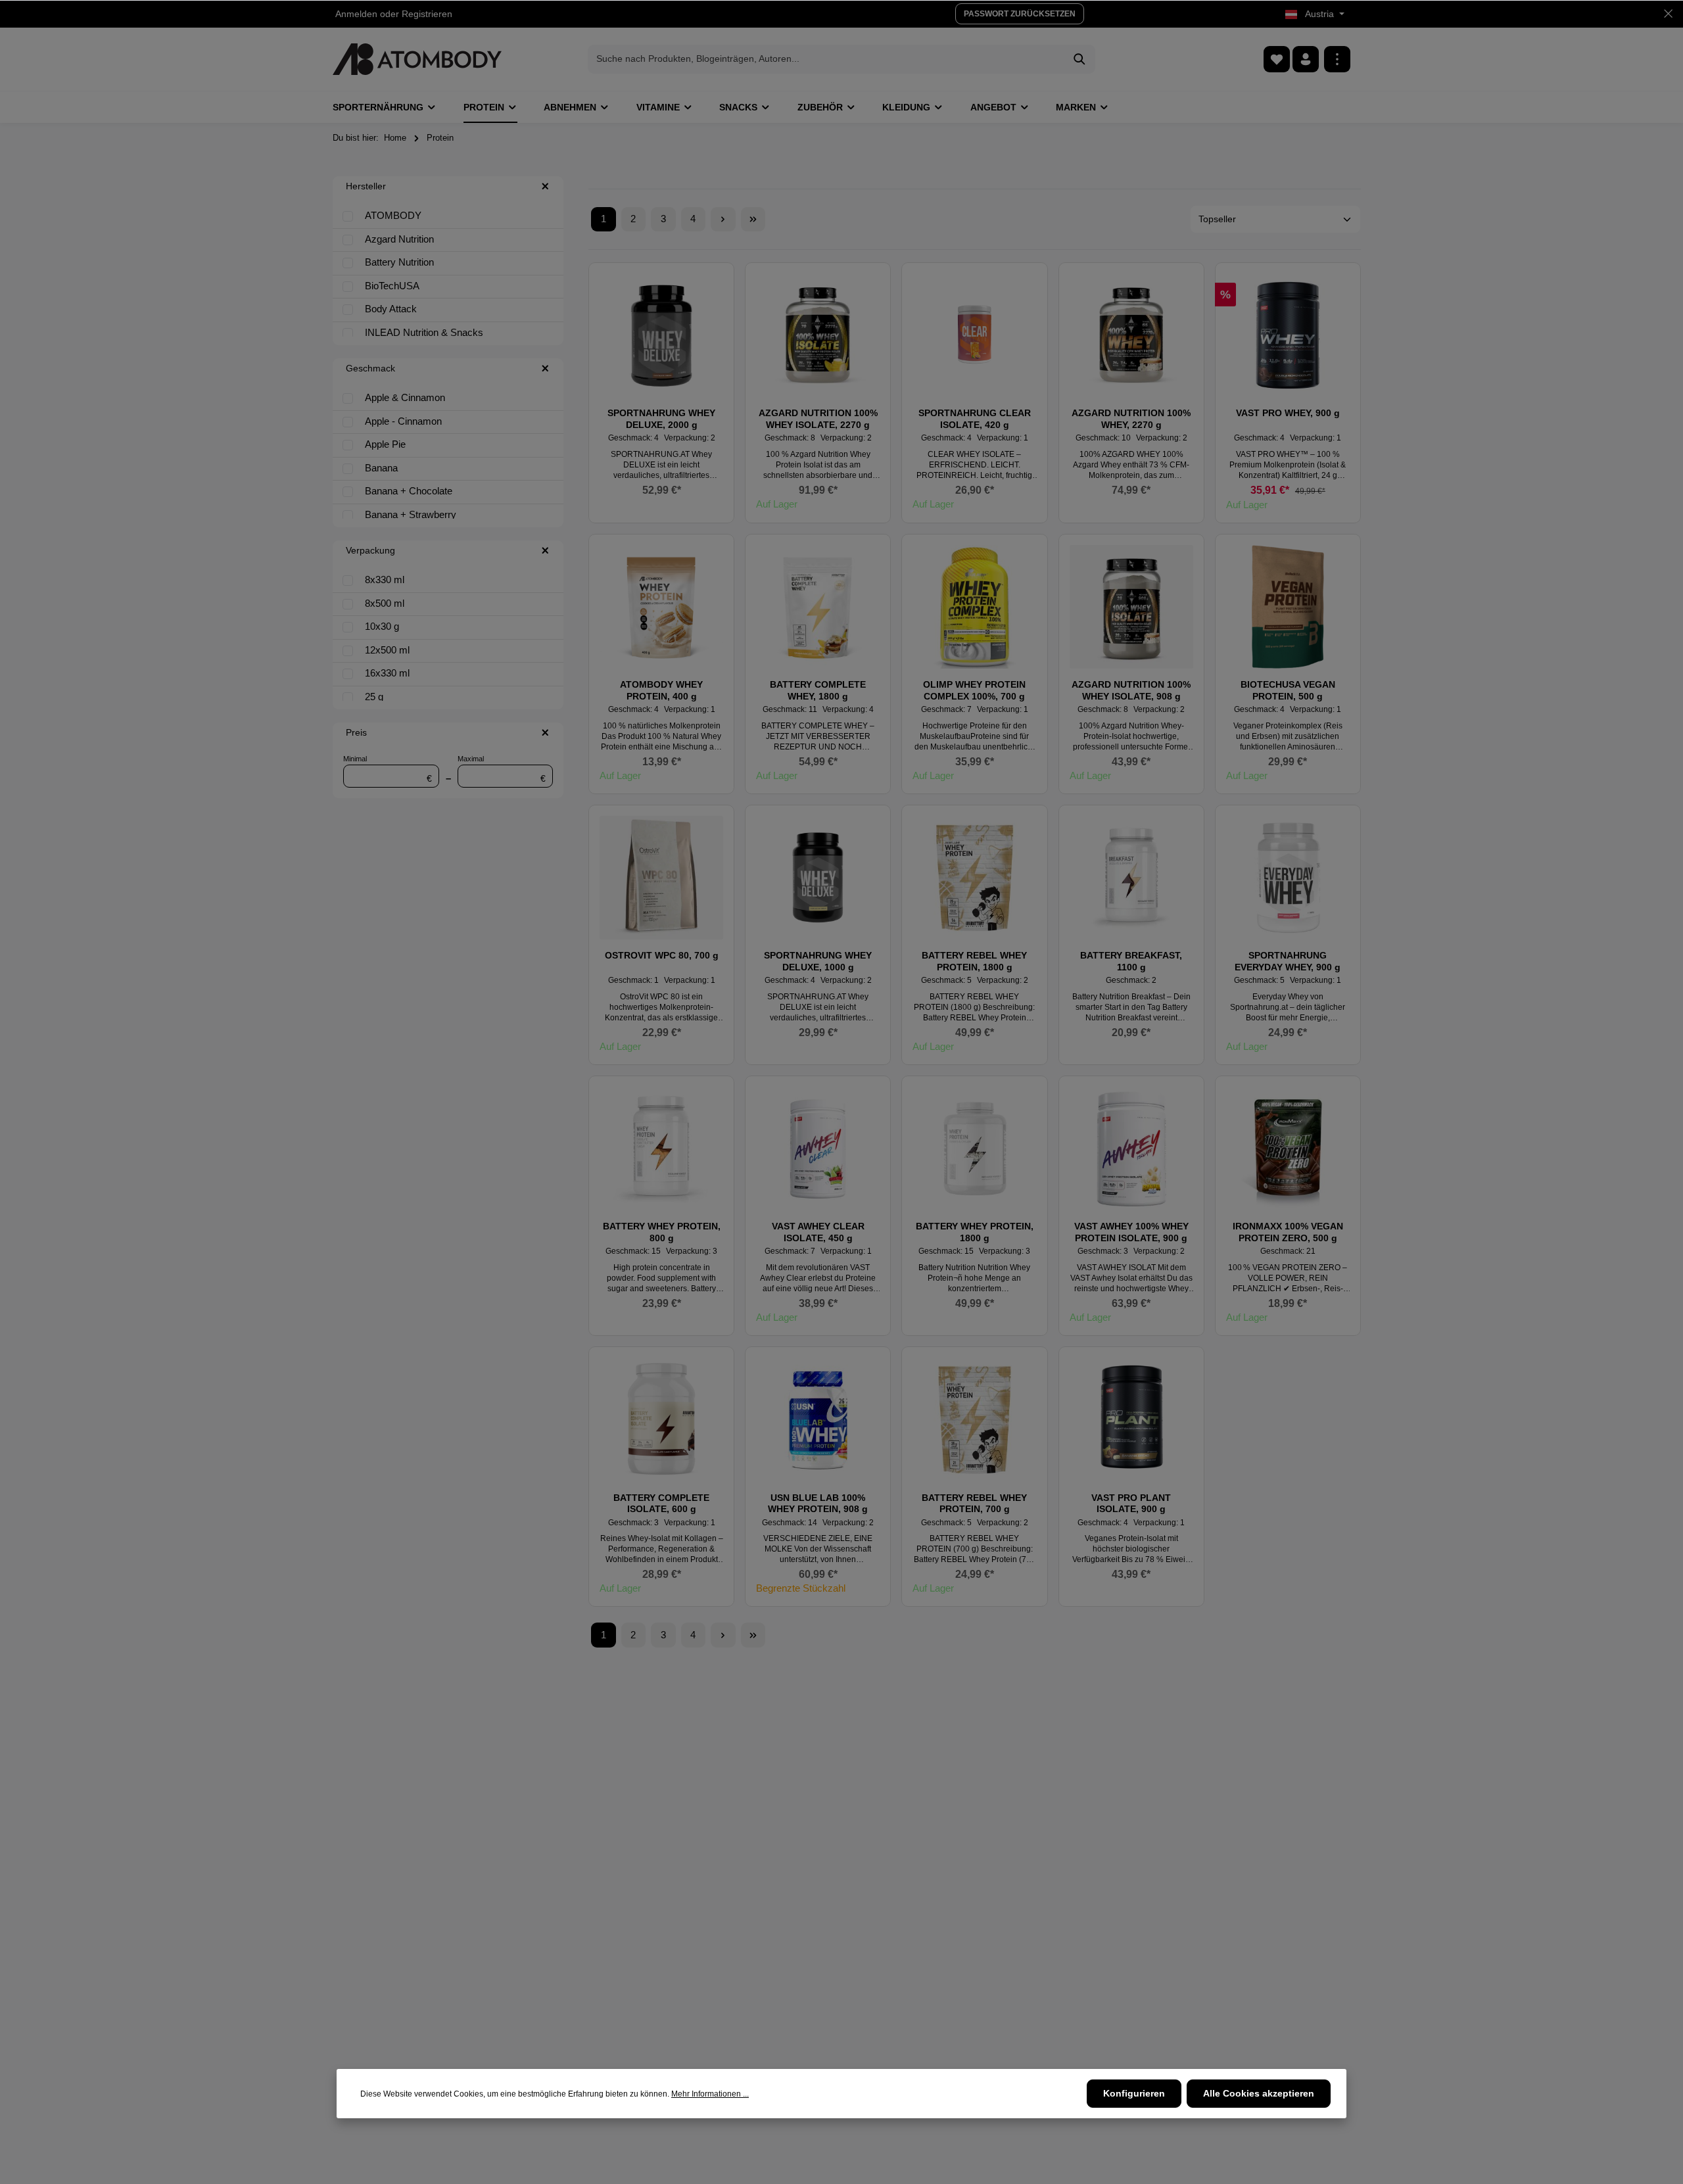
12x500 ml (387, 650)
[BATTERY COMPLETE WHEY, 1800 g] (818, 607)
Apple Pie (385, 444)
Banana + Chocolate (409, 491)
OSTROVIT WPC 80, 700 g (662, 955)
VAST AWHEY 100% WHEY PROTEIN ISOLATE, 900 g (1131, 1232)
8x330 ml (385, 580)
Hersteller (366, 186)
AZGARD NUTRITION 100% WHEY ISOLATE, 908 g (1131, 690)
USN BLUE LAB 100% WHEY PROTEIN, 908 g (818, 1504)
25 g (374, 697)
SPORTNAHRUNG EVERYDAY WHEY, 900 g (1288, 961)
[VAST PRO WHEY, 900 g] (1288, 335)
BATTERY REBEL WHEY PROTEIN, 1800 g (974, 961)
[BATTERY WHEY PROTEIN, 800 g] (661, 1149)
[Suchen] (1080, 59)
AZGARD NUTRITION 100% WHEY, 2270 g (1131, 419)
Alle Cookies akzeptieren (1259, 2093)
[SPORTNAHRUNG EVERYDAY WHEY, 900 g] (1288, 878)
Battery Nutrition (399, 262)
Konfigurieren (1134, 2093)
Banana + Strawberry (411, 514)
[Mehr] (1337, 59)
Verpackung (370, 550)
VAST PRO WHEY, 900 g (1288, 413)
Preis (356, 732)
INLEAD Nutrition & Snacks (424, 332)
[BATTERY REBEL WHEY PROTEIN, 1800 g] (974, 878)
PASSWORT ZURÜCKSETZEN (1020, 14)
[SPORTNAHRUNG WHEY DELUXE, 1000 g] (818, 878)
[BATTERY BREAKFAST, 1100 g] (1131, 878)
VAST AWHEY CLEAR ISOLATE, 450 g (818, 1232)
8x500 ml (385, 603)
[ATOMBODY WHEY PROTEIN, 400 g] (661, 607)
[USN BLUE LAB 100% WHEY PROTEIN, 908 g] (818, 1419)
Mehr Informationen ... (710, 2094)
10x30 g (382, 626)
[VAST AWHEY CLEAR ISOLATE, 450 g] (818, 1149)
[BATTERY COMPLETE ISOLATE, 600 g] (661, 1419)
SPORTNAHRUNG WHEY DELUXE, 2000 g (661, 419)
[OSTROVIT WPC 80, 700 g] (661, 878)
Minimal (388, 769)
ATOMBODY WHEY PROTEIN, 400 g (661, 690)
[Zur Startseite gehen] (417, 59)
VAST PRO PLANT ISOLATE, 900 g (1131, 1504)
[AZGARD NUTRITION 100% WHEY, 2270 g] (1131, 335)
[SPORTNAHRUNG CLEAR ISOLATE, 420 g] (974, 335)
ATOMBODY (393, 215)
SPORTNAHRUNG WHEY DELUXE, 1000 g (818, 961)
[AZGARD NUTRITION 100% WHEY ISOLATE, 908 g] (1131, 607)
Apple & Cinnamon (405, 397)
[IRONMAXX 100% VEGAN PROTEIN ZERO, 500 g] (1288, 1149)
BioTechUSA (392, 286)
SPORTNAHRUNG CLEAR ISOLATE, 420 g (975, 419)
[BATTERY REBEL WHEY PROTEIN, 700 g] (974, 1419)
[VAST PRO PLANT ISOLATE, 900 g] (1131, 1419)
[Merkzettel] (1277, 59)
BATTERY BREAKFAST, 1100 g (1131, 961)
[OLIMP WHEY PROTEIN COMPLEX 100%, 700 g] (974, 607)
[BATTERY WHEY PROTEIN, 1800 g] (974, 1149)
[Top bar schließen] (1668, 14)
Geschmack (370, 368)
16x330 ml (387, 673)
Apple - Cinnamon (403, 421)
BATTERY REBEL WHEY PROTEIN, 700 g (974, 1504)
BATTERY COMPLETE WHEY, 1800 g (818, 690)
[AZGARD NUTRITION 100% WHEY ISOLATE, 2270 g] (818, 335)
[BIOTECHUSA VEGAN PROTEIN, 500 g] (1288, 607)
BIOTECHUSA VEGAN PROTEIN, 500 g (1288, 690)
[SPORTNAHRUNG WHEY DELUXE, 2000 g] (661, 335)
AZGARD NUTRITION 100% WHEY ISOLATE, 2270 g (818, 419)
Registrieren (427, 14)
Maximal (502, 769)
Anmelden (356, 14)
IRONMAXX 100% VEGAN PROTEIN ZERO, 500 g (1288, 1232)
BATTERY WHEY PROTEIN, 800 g (662, 1232)
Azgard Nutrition (399, 239)
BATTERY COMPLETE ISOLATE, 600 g (661, 1504)
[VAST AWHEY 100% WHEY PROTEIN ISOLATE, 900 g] (1131, 1149)
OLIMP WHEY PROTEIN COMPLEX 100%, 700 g (974, 690)
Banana (381, 468)
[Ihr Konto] (1306, 59)
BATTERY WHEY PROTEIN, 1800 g (975, 1232)
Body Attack (391, 309)
